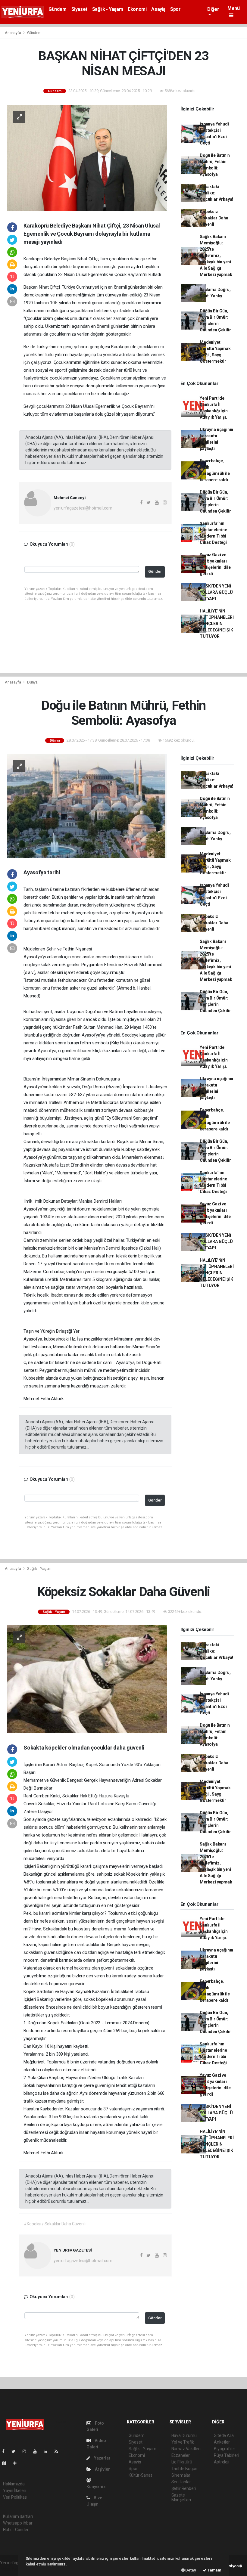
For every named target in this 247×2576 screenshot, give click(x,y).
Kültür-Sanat (140, 2475)
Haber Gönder (16, 2530)
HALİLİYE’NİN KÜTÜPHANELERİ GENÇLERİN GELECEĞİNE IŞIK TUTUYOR (217, 624)
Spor (175, 9)
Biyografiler (225, 2449)
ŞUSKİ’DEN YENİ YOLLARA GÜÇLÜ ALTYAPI (216, 592)
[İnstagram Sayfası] (27, 2451)
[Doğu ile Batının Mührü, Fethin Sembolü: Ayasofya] (87, 805)
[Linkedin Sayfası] (48, 2451)
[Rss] (59, 2451)
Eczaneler (181, 2455)
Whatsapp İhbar (18, 2523)
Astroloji (221, 2462)
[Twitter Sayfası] (16, 2451)
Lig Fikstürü (182, 2462)
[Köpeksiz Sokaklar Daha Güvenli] (87, 1679)
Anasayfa (13, 33)
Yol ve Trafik (183, 2442)
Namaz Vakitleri (186, 2449)
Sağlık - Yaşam (108, 9)
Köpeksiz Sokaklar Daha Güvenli (214, 218)
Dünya (32, 682)
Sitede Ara (224, 2435)
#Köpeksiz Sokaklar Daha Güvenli (55, 2224)
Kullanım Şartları (18, 2516)
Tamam (214, 2570)
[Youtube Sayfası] (37, 2451)
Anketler (222, 2442)
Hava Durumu (184, 2435)
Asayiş (158, 9)
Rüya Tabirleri (226, 2455)
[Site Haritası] (7, 2463)
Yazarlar (102, 2458)
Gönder (155, 571)
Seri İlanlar (181, 2482)
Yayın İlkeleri (14, 2491)
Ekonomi (137, 9)
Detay (190, 2570)
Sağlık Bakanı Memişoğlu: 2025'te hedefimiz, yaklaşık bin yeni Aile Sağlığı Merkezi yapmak (216, 256)
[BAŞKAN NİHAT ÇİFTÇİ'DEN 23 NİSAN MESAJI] (87, 157)
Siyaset (79, 9)
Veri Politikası (15, 2497)
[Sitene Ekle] (17, 2463)
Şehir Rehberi (184, 2488)
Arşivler (102, 2469)
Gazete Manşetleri (181, 2497)
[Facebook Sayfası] (6, 2451)
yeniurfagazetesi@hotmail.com (83, 508)
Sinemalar (181, 2475)
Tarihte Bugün (184, 2469)
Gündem (58, 9)
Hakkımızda (14, 2484)
